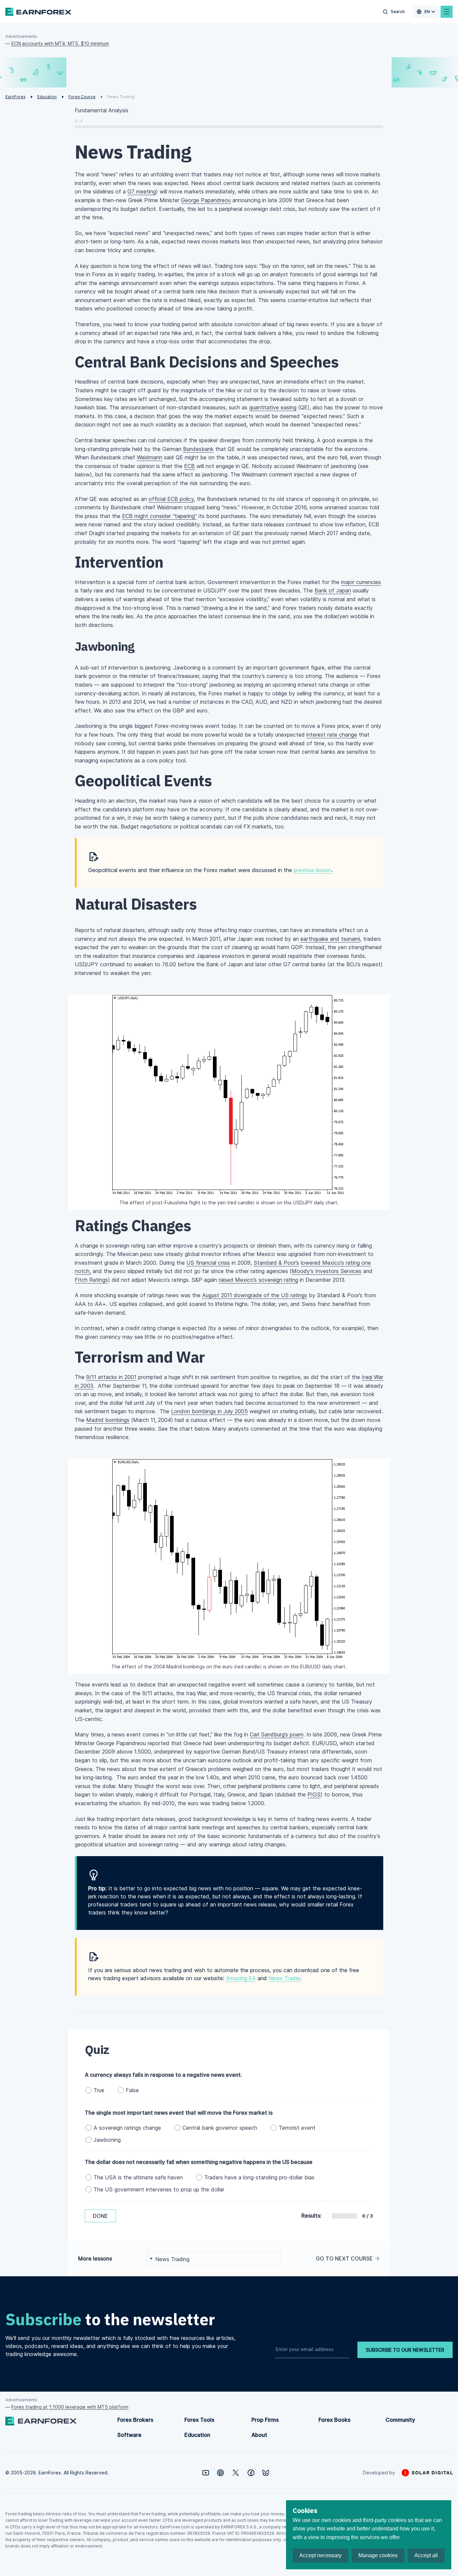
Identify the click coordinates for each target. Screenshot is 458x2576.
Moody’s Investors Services (327, 1271)
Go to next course (344, 2258)
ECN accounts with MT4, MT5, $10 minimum (60, 43)
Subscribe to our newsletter (405, 2350)
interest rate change (332, 735)
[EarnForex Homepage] (38, 12)
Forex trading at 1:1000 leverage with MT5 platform (70, 2407)
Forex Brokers (135, 2420)
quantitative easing (273, 407)
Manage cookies (378, 2555)
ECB (189, 466)
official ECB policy (171, 499)
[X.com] (236, 2473)
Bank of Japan (333, 590)
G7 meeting (142, 191)
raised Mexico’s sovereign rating (258, 1280)
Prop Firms (265, 2420)
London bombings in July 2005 (209, 1411)
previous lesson (313, 870)
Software (129, 2435)
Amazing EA (241, 1978)
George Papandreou (206, 200)
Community (400, 2420)
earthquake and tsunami (330, 939)
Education (197, 2435)
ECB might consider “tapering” (159, 516)
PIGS (314, 1794)
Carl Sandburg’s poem (277, 1734)
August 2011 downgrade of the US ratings (255, 1295)
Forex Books (334, 2420)
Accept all (426, 2555)
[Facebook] (251, 2473)
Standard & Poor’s (276, 1263)
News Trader (284, 1978)
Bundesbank (198, 449)
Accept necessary (321, 2555)
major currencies (361, 582)
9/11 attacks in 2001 (111, 1377)
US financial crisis (208, 1263)
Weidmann (150, 457)
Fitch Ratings (91, 1280)
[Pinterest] (220, 2473)
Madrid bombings (108, 1420)
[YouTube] (206, 2473)
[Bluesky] (266, 2473)
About (259, 2435)
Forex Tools (199, 2420)
